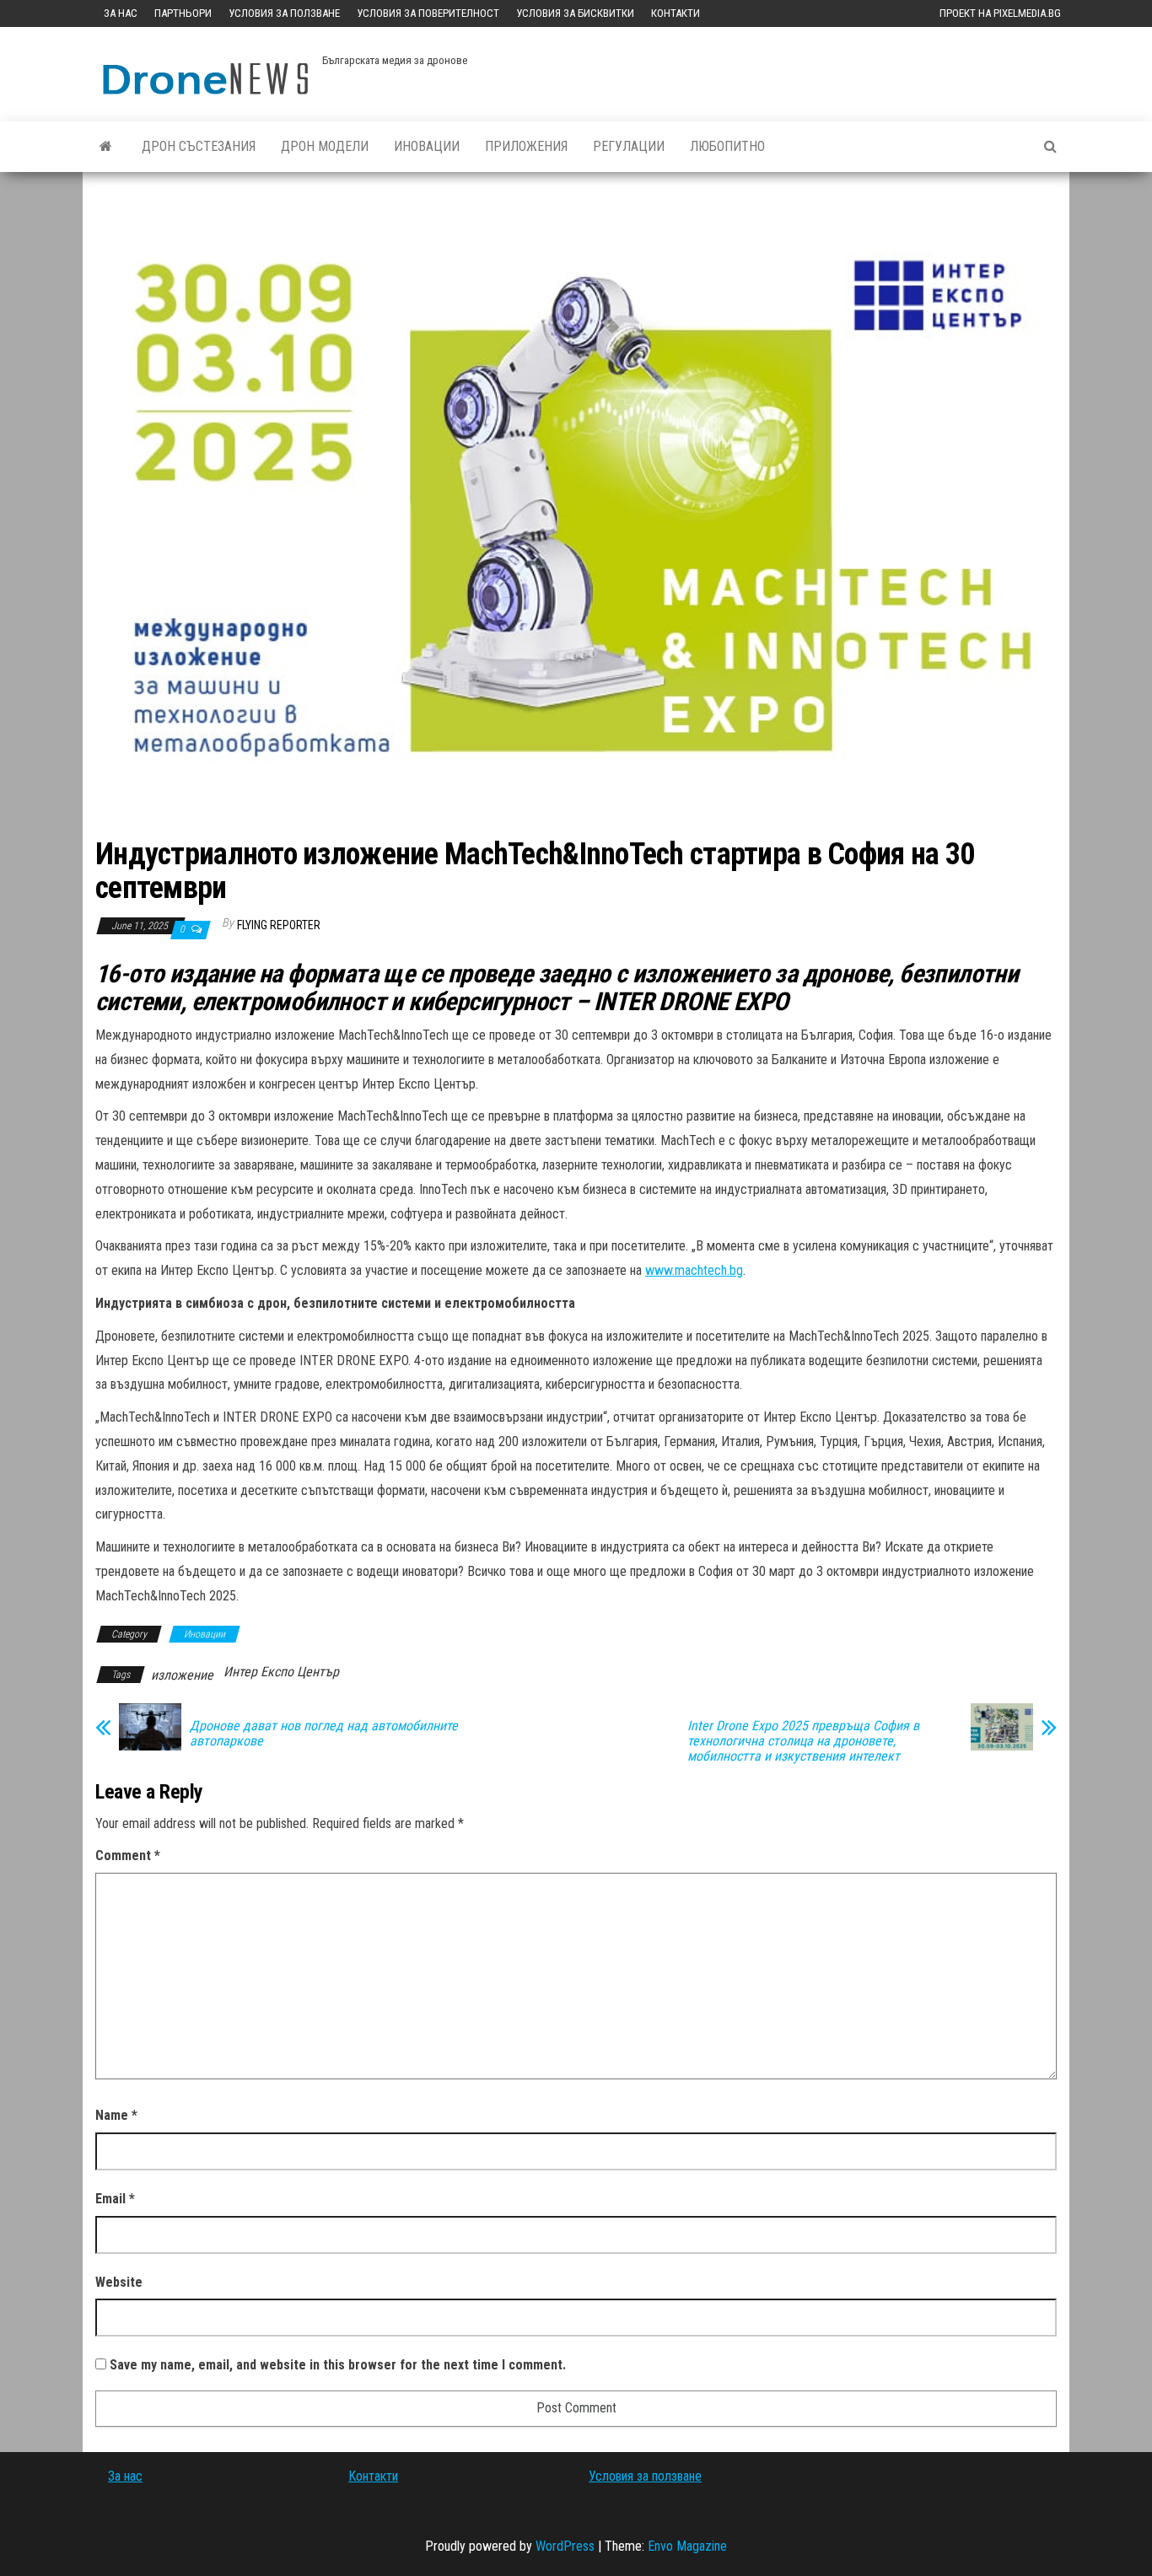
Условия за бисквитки (575, 13)
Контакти (676, 13)
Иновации (427, 146)
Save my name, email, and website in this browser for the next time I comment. (338, 2365)
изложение (182, 1675)
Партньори (183, 13)
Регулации (629, 146)
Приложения (526, 146)
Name (116, 2115)
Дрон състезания (199, 146)
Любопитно (727, 146)
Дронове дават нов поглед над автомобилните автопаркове (324, 1734)
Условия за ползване (284, 13)
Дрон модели (325, 146)
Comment (128, 1855)
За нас (121, 13)
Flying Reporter (279, 925)
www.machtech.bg (694, 1270)
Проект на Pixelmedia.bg (1000, 13)
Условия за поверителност (428, 13)
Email (115, 2199)
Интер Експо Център (281, 1672)
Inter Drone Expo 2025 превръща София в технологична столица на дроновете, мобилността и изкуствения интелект (803, 1741)
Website (119, 2282)
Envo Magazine (687, 2546)
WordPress (565, 2546)
